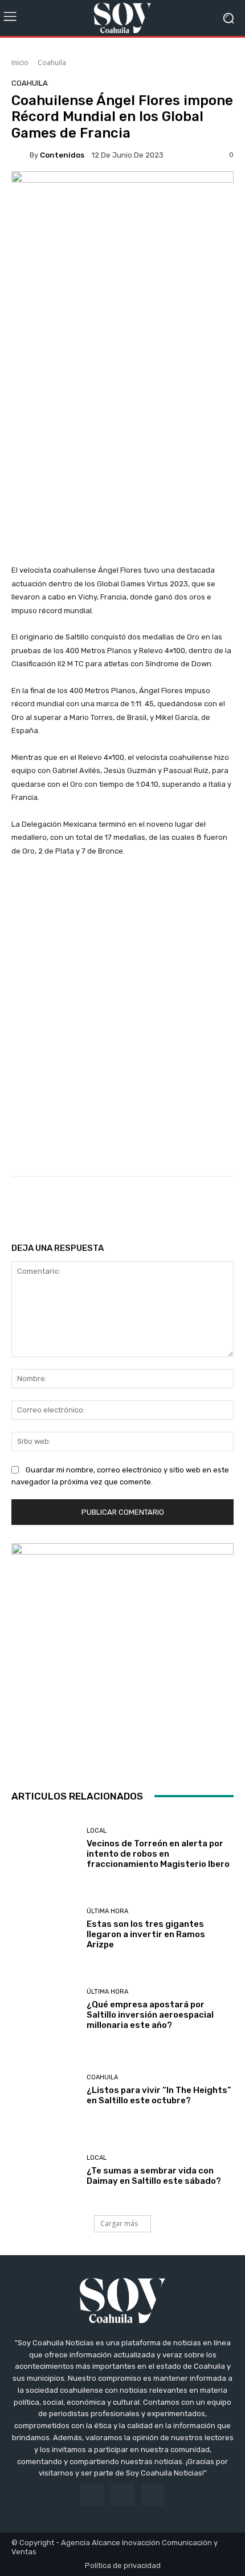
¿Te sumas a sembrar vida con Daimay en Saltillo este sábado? (154, 2176)
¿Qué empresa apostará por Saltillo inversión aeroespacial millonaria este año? (150, 2015)
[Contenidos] (21, 155)
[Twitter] (153, 2495)
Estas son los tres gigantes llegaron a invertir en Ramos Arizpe (146, 1934)
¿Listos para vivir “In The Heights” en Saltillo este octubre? (159, 2095)
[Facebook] (92, 2495)
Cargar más (119, 2223)
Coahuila (52, 63)
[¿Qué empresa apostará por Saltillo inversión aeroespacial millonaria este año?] (45, 2009)
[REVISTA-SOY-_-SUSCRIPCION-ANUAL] (122, 1655)
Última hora (107, 1911)
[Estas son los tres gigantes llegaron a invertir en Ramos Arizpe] (45, 1929)
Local (97, 1831)
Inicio (20, 63)
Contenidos (62, 155)
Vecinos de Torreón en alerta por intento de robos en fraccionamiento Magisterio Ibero (158, 1854)
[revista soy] (122, 194)
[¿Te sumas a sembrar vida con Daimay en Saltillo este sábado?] (45, 2170)
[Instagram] (122, 2495)
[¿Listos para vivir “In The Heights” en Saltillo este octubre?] (45, 2090)
